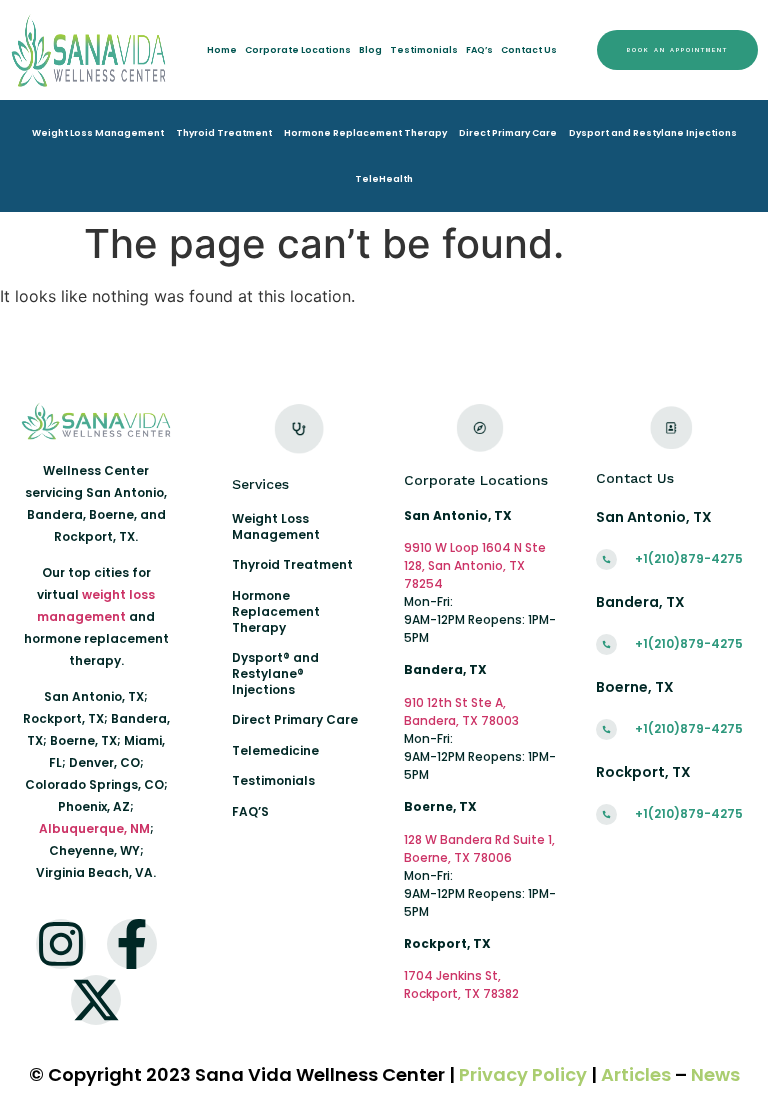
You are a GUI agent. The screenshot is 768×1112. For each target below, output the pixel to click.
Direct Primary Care (508, 133)
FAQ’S (250, 811)
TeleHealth (384, 179)
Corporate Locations (298, 50)
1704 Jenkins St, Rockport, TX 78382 (461, 984)
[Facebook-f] (132, 944)
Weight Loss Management (98, 133)
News (715, 1074)
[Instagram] (61, 944)
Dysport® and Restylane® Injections (275, 673)
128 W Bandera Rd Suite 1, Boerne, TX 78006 (479, 848)
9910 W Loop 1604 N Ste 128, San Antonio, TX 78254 (475, 565)
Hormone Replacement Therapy (365, 133)
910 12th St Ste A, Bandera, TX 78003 (461, 711)
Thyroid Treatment (224, 133)
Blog (370, 50)
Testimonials (424, 50)
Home (222, 50)
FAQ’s (479, 50)
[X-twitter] (96, 1000)
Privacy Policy (523, 1074)
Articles (636, 1074)
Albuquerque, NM (94, 828)
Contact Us (529, 50)
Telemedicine (275, 750)
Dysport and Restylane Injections (653, 133)
